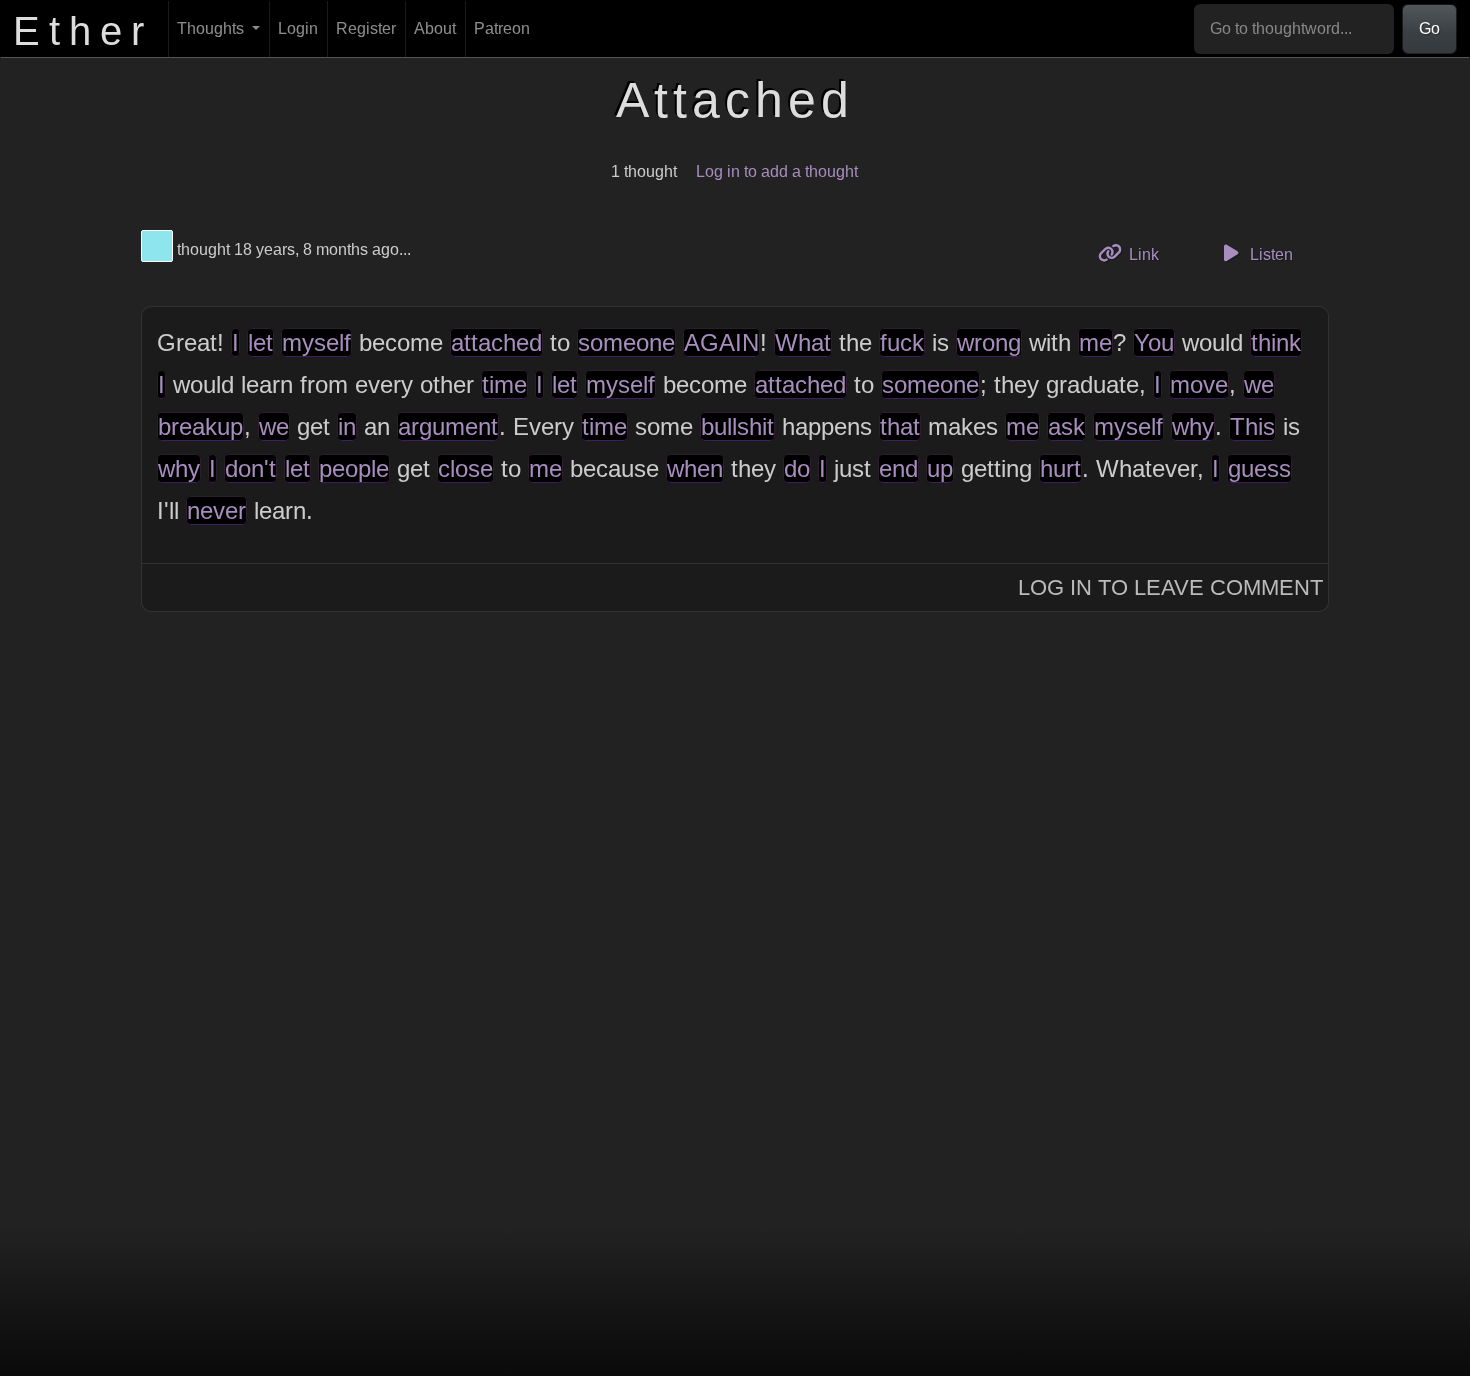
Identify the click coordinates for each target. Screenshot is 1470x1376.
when (695, 468)
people (354, 468)
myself (316, 342)
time (504, 384)
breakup (200, 426)
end (898, 468)
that (900, 426)
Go (1429, 28)
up (940, 468)
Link (1150, 254)
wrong (989, 342)
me (1095, 342)
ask (1066, 426)
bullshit (737, 426)
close (465, 468)
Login (298, 28)
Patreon (502, 28)
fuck (902, 342)
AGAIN (721, 342)
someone (626, 342)
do (797, 468)
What (803, 342)
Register (366, 28)
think (1276, 342)
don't (250, 468)
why (1193, 426)
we (1259, 384)
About (435, 28)
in (347, 426)
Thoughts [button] (212, 28)
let (260, 342)
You (1154, 342)
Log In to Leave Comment (1170, 587)
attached (496, 342)
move (1199, 384)
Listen (1269, 254)
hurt (1060, 468)
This (1252, 426)
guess (1259, 468)
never (216, 510)
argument (448, 426)
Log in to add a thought (777, 171)
